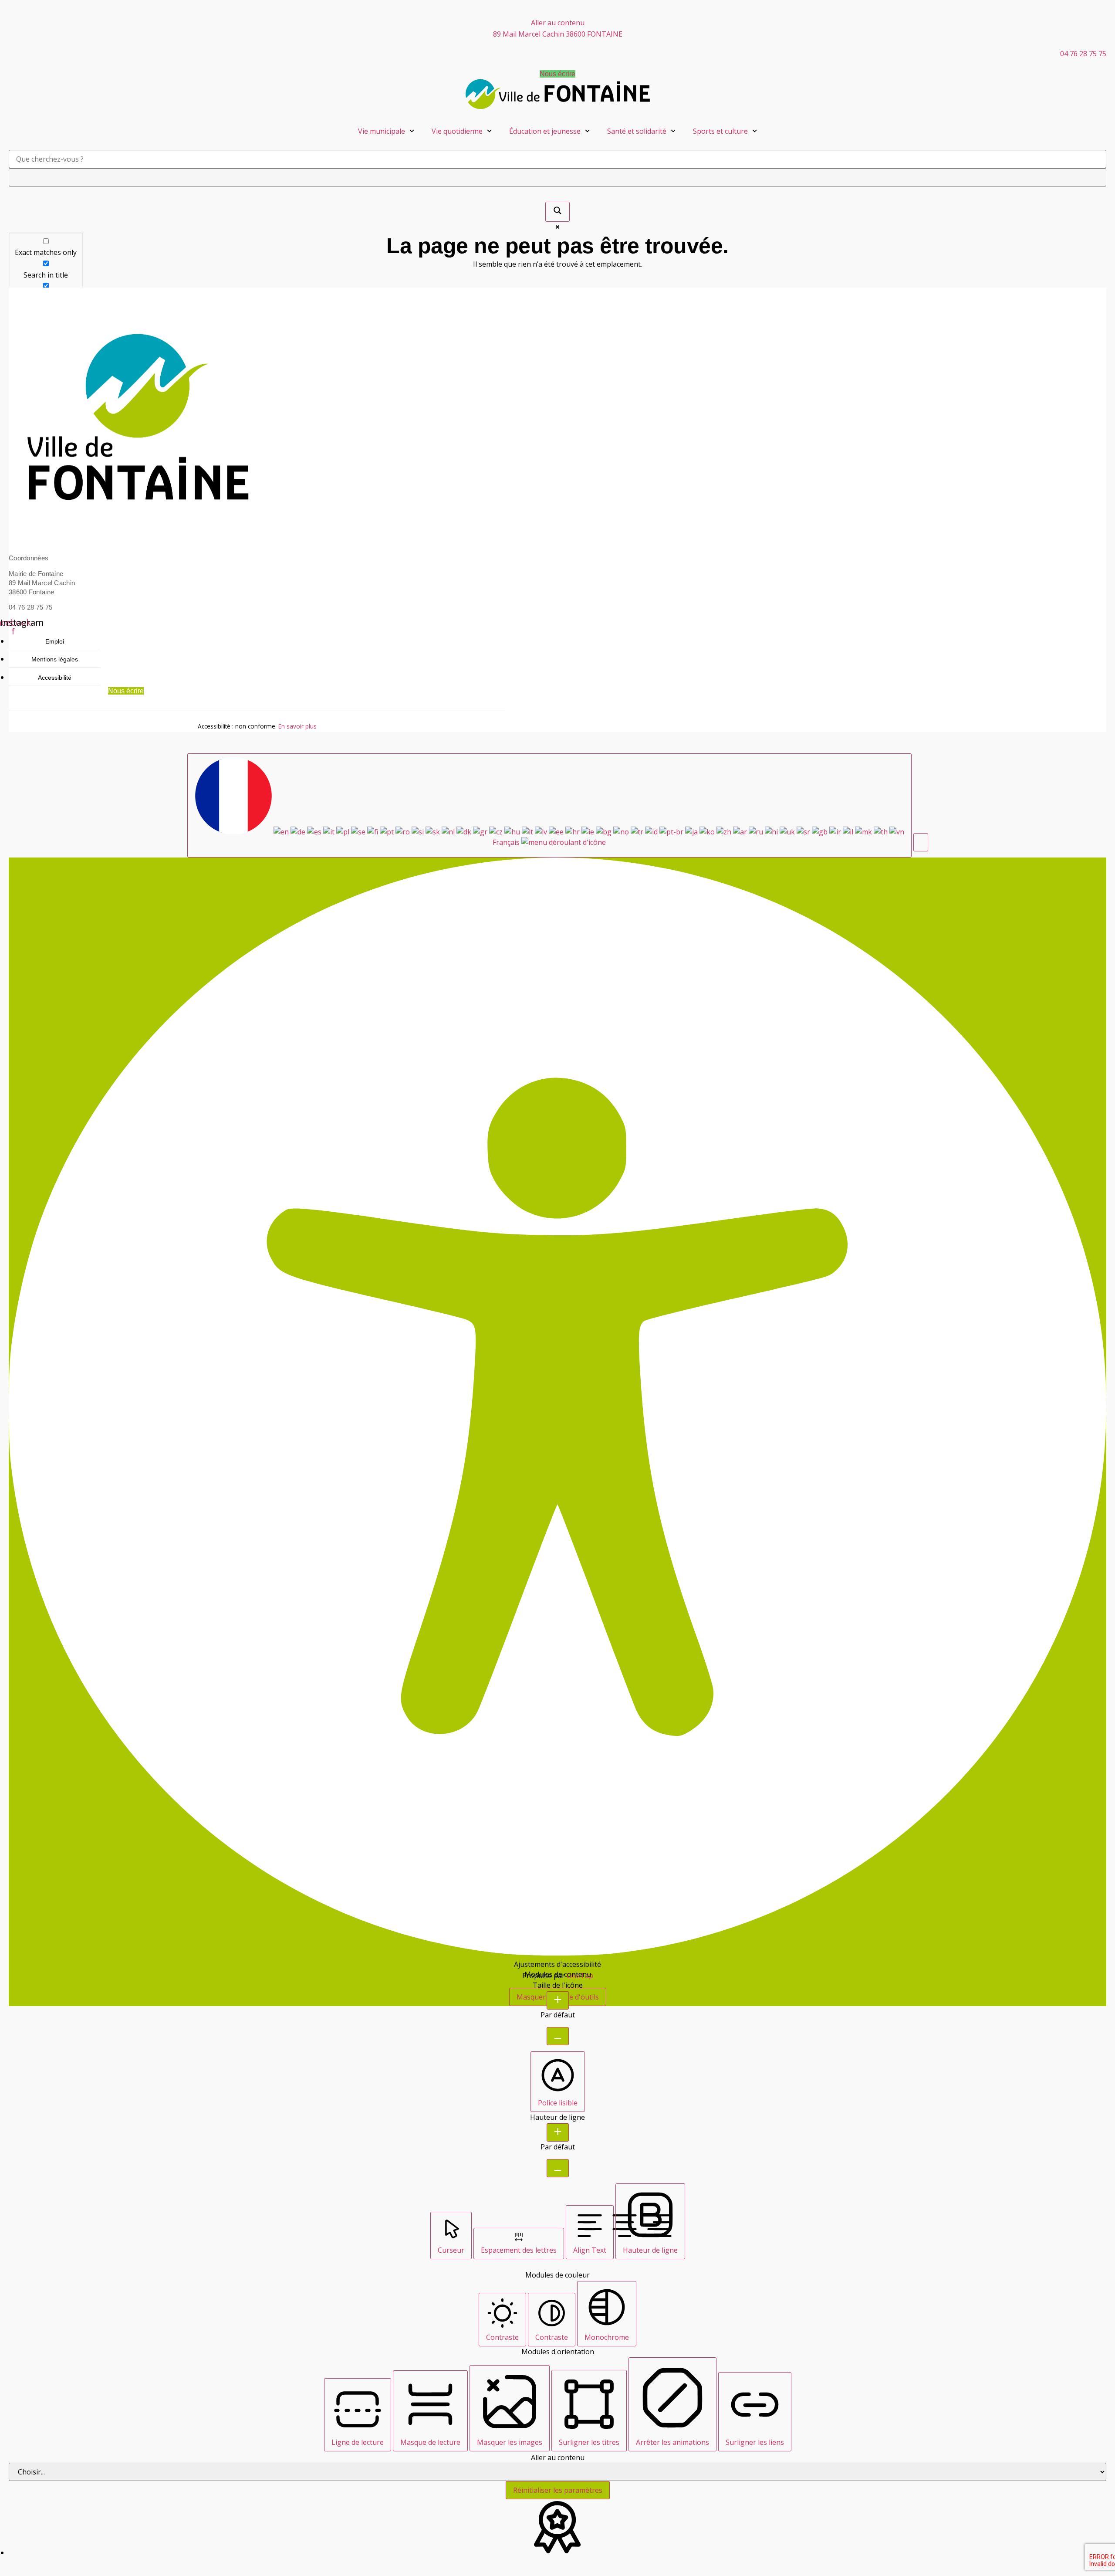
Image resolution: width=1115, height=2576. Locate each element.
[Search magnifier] (557, 212)
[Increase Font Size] (558, 2000)
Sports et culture (720, 131)
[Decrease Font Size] (558, 2036)
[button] (921, 842)
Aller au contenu (558, 23)
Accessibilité (55, 677)
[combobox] (549, 805)
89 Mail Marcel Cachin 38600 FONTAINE (558, 34)
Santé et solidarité (637, 131)
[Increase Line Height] (558, 2132)
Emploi (55, 641)
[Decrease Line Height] (558, 2168)
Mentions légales (55, 659)
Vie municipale (382, 131)
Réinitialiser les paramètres (558, 2490)
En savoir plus (297, 726)
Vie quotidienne (457, 131)
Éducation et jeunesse (545, 131)
